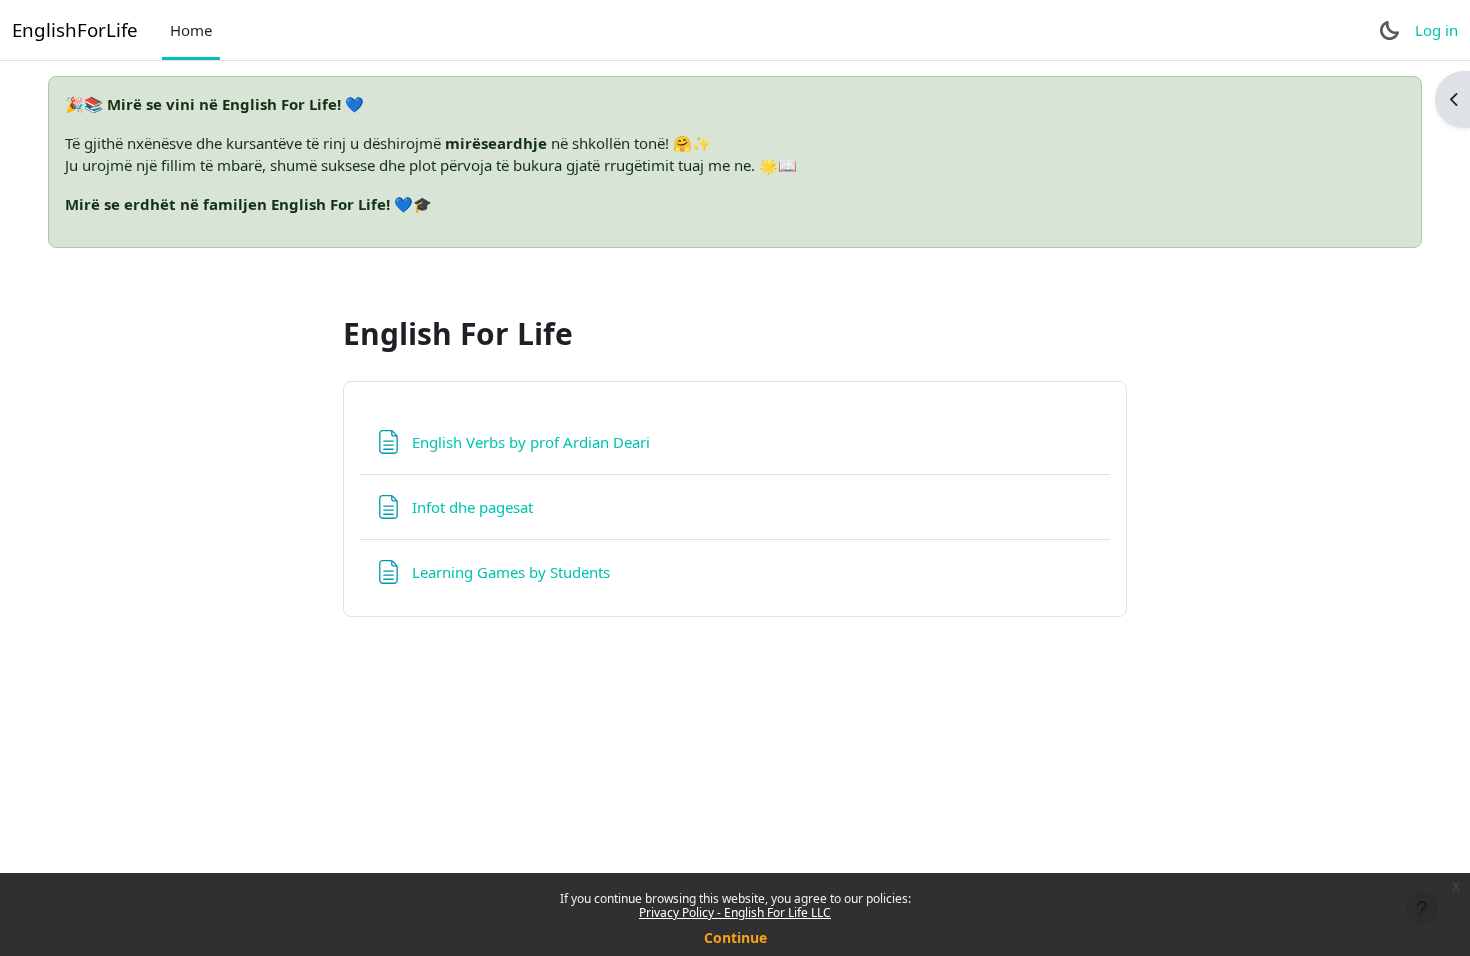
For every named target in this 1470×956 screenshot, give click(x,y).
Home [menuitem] (191, 30)
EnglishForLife (75, 29)
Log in (1436, 30)
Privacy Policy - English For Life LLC (735, 912)
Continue (735, 937)
